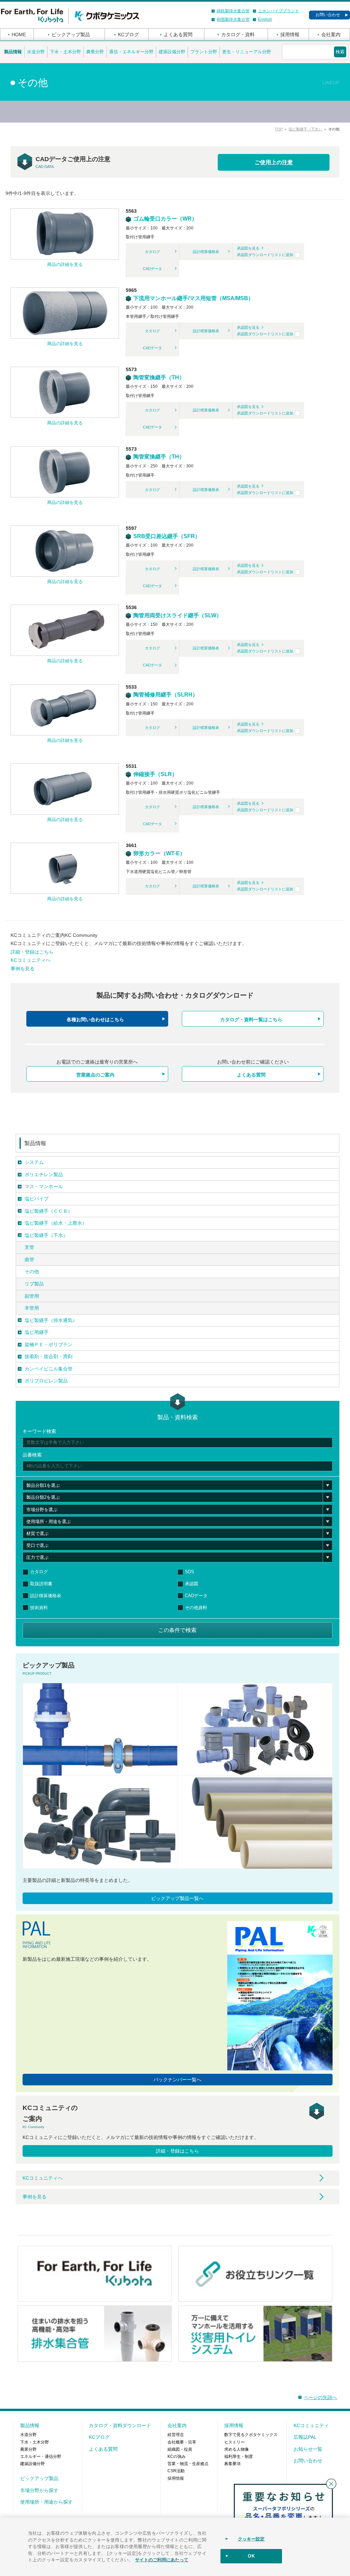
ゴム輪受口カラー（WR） (165, 219)
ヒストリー (234, 2442)
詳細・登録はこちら (32, 952)
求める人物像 (237, 2449)
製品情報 (13, 52)
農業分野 (95, 52)
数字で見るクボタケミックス (251, 2435)
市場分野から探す (39, 2490)
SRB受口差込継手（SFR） (166, 536)
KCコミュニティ (311, 2425)
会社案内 (331, 34)
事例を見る (23, 969)
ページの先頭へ (320, 2397)
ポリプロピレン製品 (46, 1381)
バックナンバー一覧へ (177, 2080)
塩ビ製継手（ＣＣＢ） (49, 1211)
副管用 (32, 1296)
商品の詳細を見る (65, 264)
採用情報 (290, 34)
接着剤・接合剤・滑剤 (49, 1356)
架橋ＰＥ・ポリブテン (49, 1345)
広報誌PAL (305, 2437)
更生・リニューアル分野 (247, 52)
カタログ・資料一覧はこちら (251, 1019)
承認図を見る (248, 248)
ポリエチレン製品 (44, 1174)
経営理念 (176, 2435)
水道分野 (36, 52)
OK (251, 2556)
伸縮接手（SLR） (155, 774)
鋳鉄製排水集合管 (233, 11)
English (265, 19)
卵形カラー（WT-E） (159, 853)
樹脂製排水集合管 (233, 19)
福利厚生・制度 (239, 2457)
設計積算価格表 (206, 252)
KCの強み (177, 2457)
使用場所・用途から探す (46, 2502)
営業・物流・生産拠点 (188, 2464)
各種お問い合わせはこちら (95, 1019)
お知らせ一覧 (308, 2449)
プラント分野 (204, 52)
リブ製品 (34, 1284)
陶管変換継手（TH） (158, 377)
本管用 (32, 1308)
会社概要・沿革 (182, 2442)
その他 (32, 1271)
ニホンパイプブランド (279, 11)
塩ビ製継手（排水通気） (51, 1320)
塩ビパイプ (37, 1199)
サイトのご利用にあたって (162, 2559)
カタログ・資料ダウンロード (120, 2425)
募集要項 (232, 2464)
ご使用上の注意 (274, 162)
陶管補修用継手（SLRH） (165, 695)
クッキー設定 (251, 2539)
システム (34, 1162)
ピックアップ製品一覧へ (177, 1898)
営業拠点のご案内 (95, 1075)
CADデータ (152, 269)
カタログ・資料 (238, 34)
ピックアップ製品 (71, 34)
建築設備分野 (172, 52)
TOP (279, 129)
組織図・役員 (180, 2449)
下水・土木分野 (65, 52)
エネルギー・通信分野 (41, 2457)
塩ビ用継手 (37, 1332)
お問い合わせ (328, 15)
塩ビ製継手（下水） (305, 129)
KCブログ (128, 34)
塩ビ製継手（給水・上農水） (56, 1223)
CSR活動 (176, 2471)
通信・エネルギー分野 (131, 52)
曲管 (29, 1259)
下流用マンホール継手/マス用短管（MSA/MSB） (193, 298)
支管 (29, 1247)
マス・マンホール (44, 1186)
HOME (19, 34)
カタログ (152, 252)
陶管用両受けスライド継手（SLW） (177, 615)
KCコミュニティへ (31, 960)
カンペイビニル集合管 (49, 1369)
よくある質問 (178, 34)
